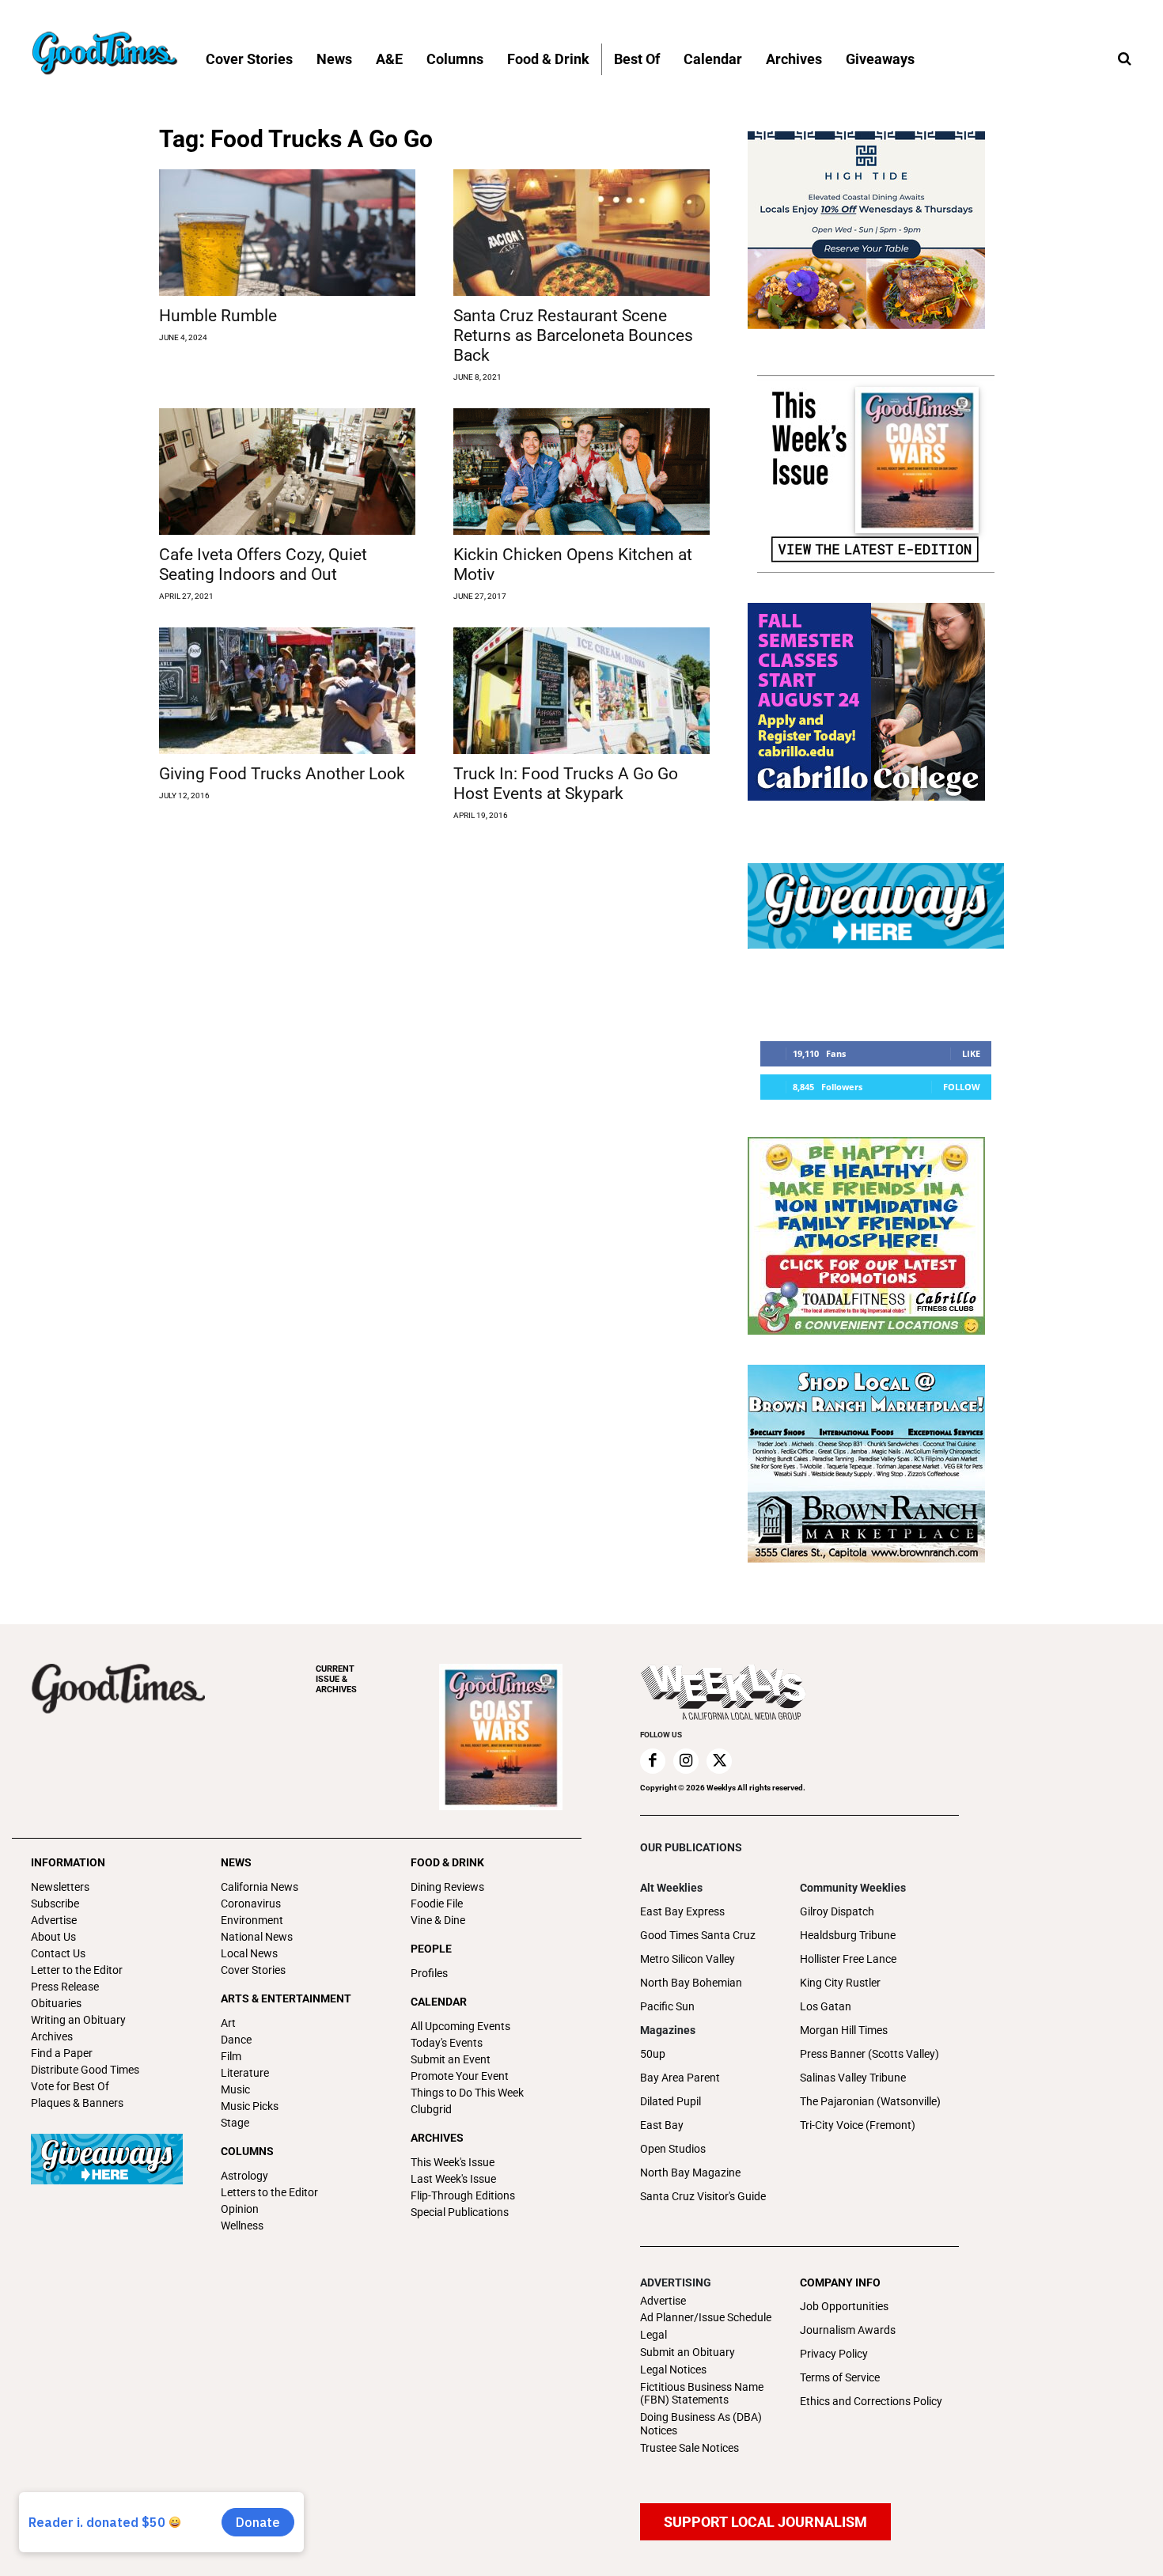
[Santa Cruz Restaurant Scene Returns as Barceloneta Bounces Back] (581, 233)
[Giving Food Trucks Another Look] (287, 691)
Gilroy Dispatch (837, 1911)
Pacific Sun (667, 2006)
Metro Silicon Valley (688, 1959)
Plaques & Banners (77, 2103)
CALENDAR (439, 2002)
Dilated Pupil (671, 2101)
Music (235, 2089)
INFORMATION (68, 1862)
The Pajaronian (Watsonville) (870, 2101)
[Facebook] (653, 1761)
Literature (245, 2073)
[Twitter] (719, 1761)
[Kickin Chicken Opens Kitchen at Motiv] (581, 472)
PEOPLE (431, 1949)
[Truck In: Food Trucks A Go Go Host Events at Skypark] (581, 691)
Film (231, 2056)
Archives (52, 2036)
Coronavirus (251, 1904)
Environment (252, 1920)
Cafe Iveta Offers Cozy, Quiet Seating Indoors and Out (263, 564)
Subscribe (55, 1904)
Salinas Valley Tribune (853, 2078)
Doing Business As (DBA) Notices (701, 2424)
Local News (249, 1953)
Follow (962, 1087)
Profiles (429, 1973)
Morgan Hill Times (844, 2030)
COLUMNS (247, 2151)
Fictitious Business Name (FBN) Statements (702, 2394)
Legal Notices (673, 2370)
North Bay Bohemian (691, 1983)
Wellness (242, 2226)
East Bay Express (682, 1911)
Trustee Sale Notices (689, 2448)
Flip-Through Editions (463, 2195)
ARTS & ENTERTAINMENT (286, 1998)
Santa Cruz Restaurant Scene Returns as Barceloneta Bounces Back (573, 335)
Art (228, 2023)
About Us (53, 1937)
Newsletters (60, 1887)
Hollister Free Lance (848, 1959)
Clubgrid (431, 2109)
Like (971, 1053)
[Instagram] (686, 1761)
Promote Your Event (460, 2076)
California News (259, 1887)
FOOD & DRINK (447, 1862)
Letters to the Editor (269, 2192)
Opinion (240, 2209)
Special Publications (460, 2212)
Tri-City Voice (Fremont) (858, 2125)
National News (257, 1937)
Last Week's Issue (453, 2179)
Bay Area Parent (680, 2078)
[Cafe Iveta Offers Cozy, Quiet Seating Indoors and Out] (287, 472)
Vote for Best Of (70, 2086)
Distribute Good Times (85, 2070)
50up (653, 2054)
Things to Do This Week (467, 2093)
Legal (653, 2335)
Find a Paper (62, 2053)
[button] (1124, 59)
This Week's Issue (453, 2162)
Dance (236, 2040)
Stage (235, 2123)
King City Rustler (840, 1983)
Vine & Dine (438, 1920)
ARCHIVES (336, 1679)
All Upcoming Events (460, 2026)
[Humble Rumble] (287, 233)
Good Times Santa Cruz (698, 1935)
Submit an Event (451, 2059)
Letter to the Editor (77, 1970)
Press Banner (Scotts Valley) (869, 2054)
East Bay (662, 2125)
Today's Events (447, 2043)
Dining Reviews (447, 1887)
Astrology (244, 2176)
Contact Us (58, 1953)
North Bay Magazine (690, 2173)
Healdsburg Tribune (848, 1935)
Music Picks (250, 2106)
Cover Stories (253, 1970)
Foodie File (437, 1904)
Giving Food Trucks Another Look (282, 774)
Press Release (65, 1987)
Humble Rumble (218, 316)
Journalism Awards (848, 2330)
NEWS (236, 1862)
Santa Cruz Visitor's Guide (703, 2196)
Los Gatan (826, 2006)
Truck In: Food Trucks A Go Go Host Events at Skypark (566, 784)
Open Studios (673, 2149)
